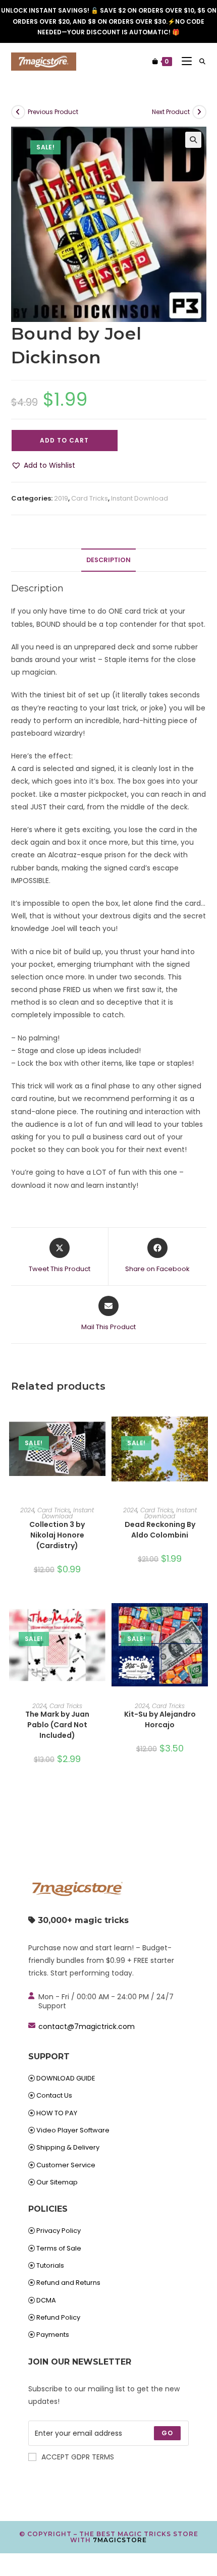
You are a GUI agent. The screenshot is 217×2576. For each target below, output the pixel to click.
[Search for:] (199, 61)
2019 (61, 498)
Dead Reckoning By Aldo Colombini (160, 1530)
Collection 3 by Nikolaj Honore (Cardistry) (57, 1535)
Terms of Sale (59, 2248)
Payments (53, 2335)
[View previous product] (18, 112)
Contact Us (54, 2095)
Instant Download (140, 498)
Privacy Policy (59, 2231)
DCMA (46, 2300)
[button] (193, 140)
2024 (27, 1510)
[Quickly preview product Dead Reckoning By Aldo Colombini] (203, 1418)
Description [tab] (108, 560)
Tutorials (50, 2265)
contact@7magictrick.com (87, 2026)
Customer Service (66, 2165)
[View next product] (199, 112)
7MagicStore (120, 2540)
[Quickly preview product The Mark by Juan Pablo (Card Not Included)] (100, 1614)
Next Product (171, 112)
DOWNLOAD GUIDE (66, 2078)
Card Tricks (90, 498)
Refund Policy (58, 2317)
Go (167, 2433)
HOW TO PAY (57, 2113)
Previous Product (53, 112)
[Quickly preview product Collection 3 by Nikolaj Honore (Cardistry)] (100, 1418)
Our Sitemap (57, 2182)
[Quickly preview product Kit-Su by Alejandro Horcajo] (203, 1614)
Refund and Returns (68, 2283)
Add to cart (64, 440)
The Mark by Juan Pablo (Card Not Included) (57, 1725)
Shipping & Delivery (68, 2147)
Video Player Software (73, 2130)
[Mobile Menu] (183, 61)
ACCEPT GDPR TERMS (78, 2457)
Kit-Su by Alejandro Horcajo (160, 1719)
